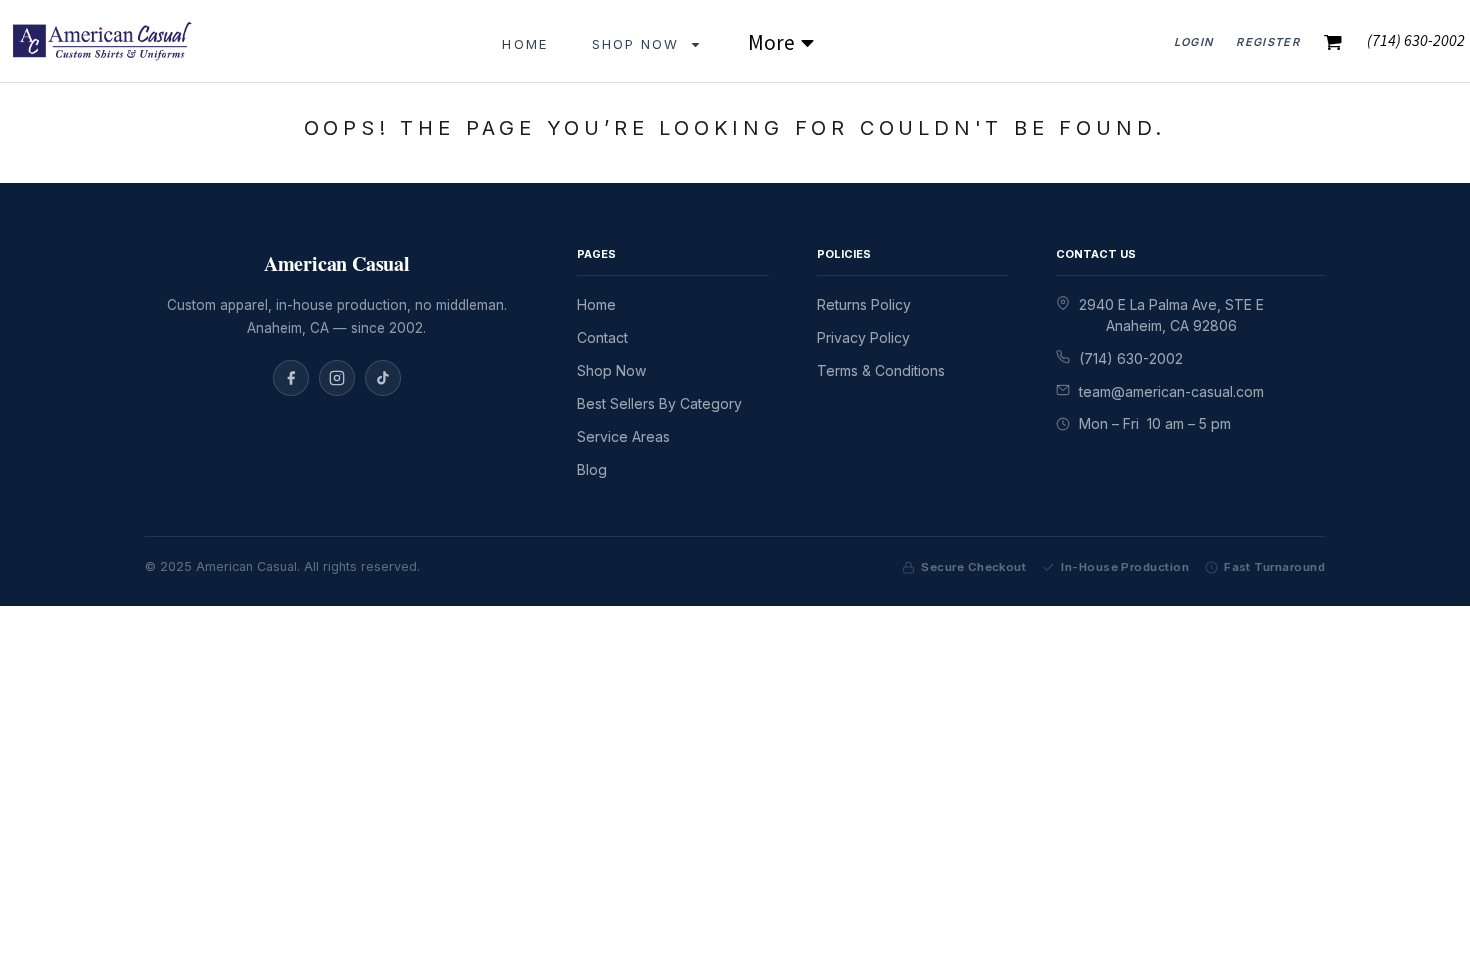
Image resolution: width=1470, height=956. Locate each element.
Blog (592, 469)
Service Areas (623, 436)
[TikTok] (383, 378)
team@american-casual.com (1171, 391)
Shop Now (611, 370)
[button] (648, 40)
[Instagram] (337, 378)
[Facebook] (291, 378)
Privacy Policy (863, 337)
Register (1268, 42)
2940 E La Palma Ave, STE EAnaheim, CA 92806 (1171, 315)
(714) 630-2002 (1131, 358)
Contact (602, 337)
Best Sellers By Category (659, 403)
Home (596, 304)
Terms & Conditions (881, 370)
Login (1194, 42)
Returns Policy (864, 304)
